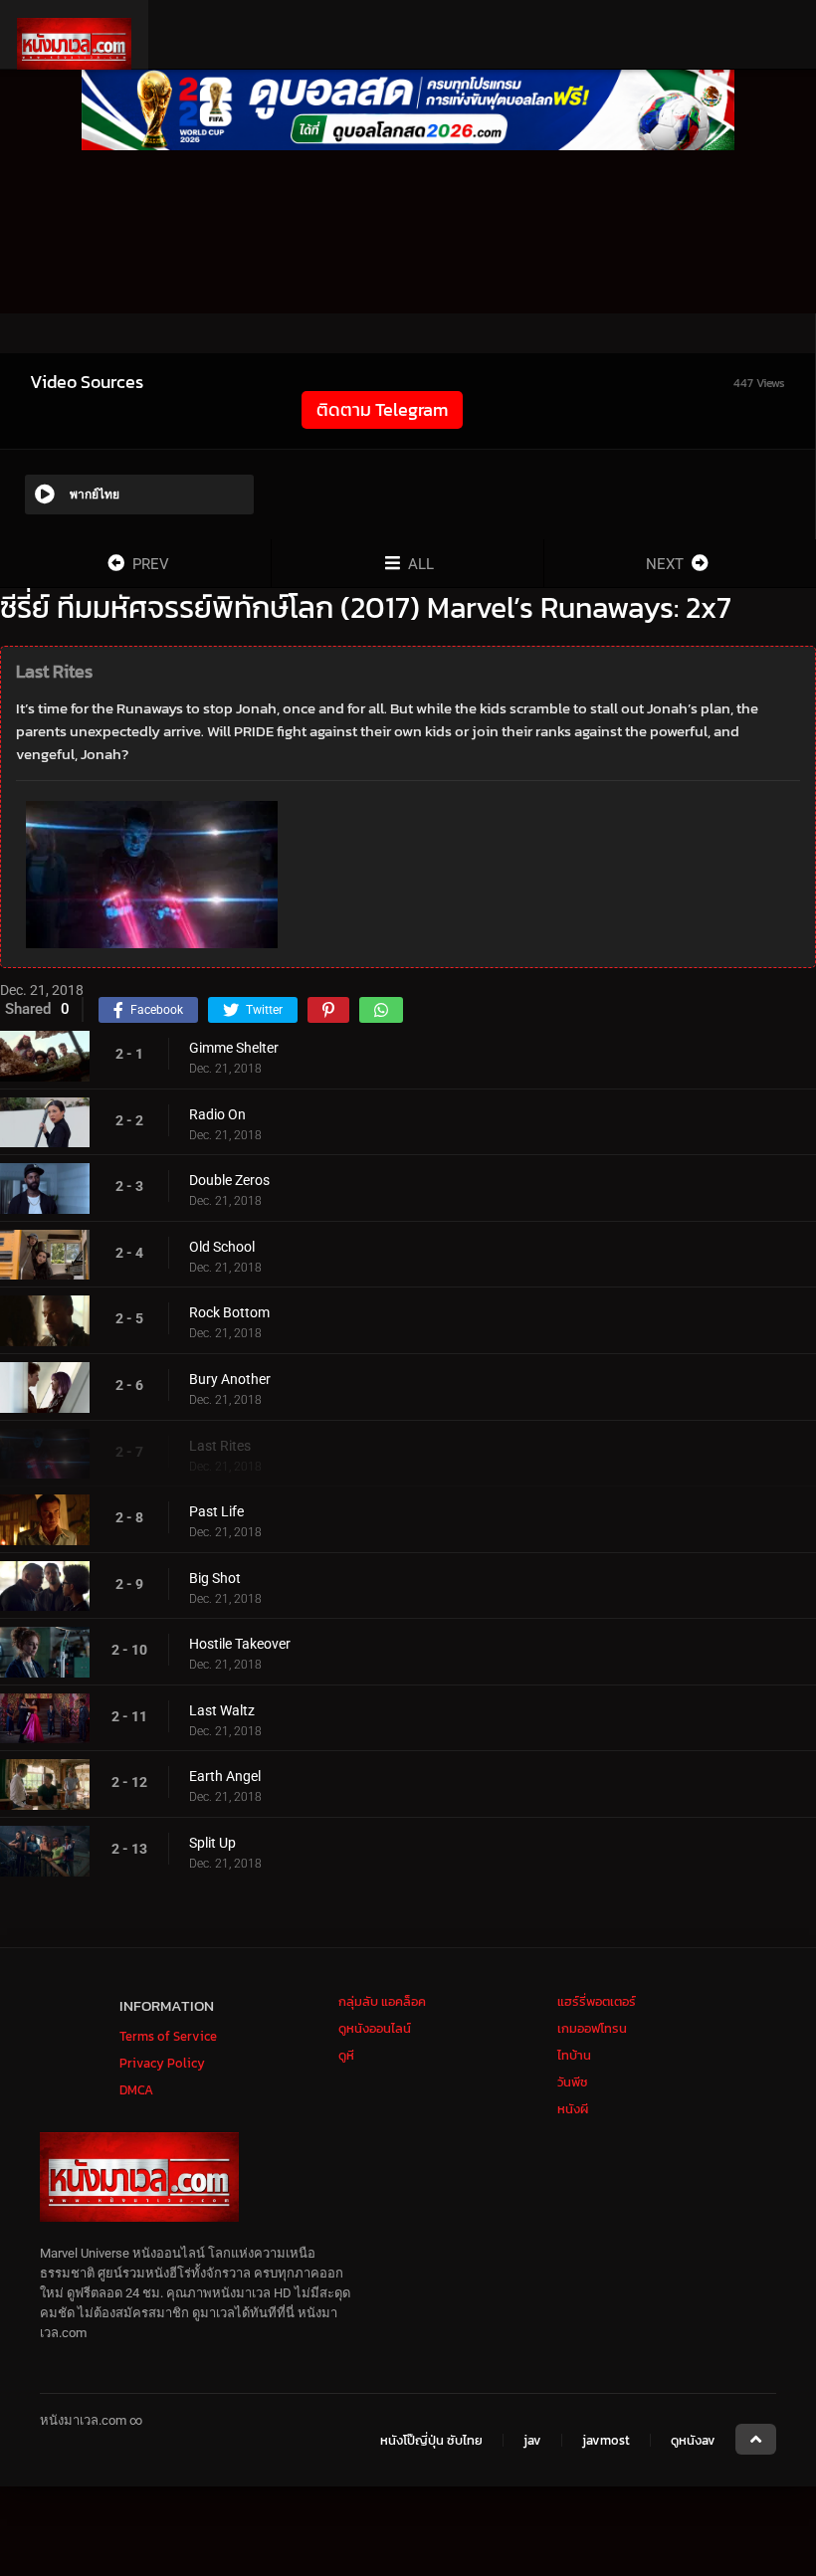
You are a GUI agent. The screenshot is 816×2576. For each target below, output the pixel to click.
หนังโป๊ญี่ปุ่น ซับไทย (431, 2440)
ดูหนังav (693, 2440)
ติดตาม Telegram (382, 409)
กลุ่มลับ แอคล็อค (382, 2001)
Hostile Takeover (240, 1644)
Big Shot (215, 1578)
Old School (222, 1247)
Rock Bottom (229, 1312)
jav (532, 2440)
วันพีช (573, 2082)
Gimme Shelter (234, 1048)
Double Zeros (229, 1180)
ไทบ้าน (574, 2055)
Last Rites (220, 1446)
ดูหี (346, 2055)
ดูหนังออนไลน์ (375, 2028)
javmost (606, 2440)
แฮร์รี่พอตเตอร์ (597, 2001)
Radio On (217, 1114)
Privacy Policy (162, 2063)
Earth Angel (225, 1776)
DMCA (136, 2090)
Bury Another (230, 1379)
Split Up (212, 1843)
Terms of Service (168, 2036)
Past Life (216, 1511)
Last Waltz (222, 1710)
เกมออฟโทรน (592, 2028)
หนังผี (573, 2109)
